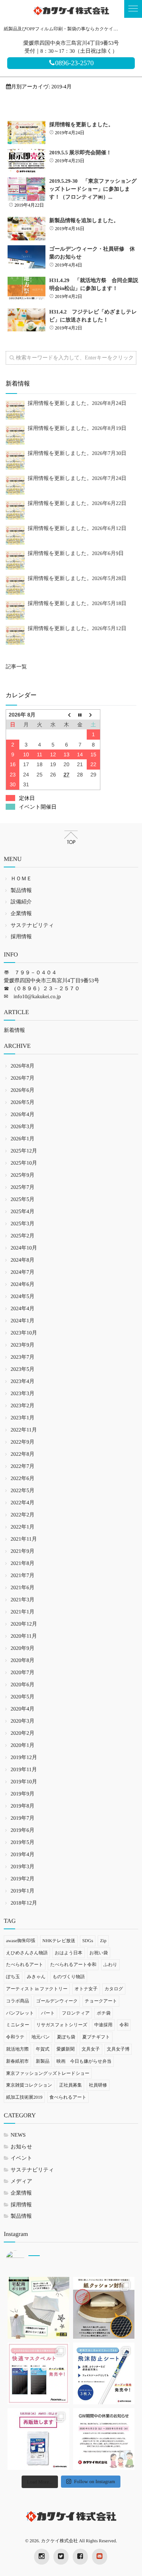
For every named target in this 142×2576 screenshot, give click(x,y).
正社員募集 (70, 2085)
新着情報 (14, 1031)
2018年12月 (24, 1903)
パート (48, 2013)
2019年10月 (24, 1782)
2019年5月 (23, 1843)
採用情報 (21, 937)
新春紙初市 (17, 2061)
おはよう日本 (68, 1953)
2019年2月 (23, 1879)
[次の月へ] (94, 714)
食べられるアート (68, 2097)
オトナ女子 (86, 1989)
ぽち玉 (13, 1977)
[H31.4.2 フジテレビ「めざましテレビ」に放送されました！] (27, 320)
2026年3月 (23, 1127)
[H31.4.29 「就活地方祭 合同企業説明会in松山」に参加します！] (27, 288)
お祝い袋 (99, 1953)
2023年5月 (23, 1370)
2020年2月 (23, 1733)
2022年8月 (23, 1454)
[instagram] (42, 2557)
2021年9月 (23, 1551)
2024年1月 (23, 1321)
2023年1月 (23, 1418)
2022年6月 (23, 1479)
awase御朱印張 (21, 1941)
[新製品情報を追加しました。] (27, 229)
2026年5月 (23, 1103)
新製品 (43, 2061)
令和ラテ (15, 2037)
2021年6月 (23, 1588)
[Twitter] (61, 2557)
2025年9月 (23, 1175)
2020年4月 (23, 1709)
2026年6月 (23, 1090)
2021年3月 (23, 1600)
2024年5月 (23, 1297)
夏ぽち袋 (66, 2037)
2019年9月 (23, 1794)
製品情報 (21, 891)
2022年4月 (23, 1503)
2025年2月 (23, 1236)
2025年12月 (24, 1151)
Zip (103, 1941)
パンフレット (20, 2013)
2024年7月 (23, 1272)
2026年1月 (23, 1139)
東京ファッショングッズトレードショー (48, 2073)
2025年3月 (23, 1224)
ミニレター (18, 2025)
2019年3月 (23, 1867)
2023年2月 (23, 1406)
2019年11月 (24, 1770)
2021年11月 (24, 1539)
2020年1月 (23, 1746)
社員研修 (98, 2085)
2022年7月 (23, 1467)
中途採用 (103, 2025)
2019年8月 (23, 1806)
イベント (21, 2158)
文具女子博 (118, 2049)
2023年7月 (23, 1357)
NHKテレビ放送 (59, 1941)
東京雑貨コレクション (29, 2085)
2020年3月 (23, 1721)
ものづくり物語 (69, 1977)
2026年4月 (23, 1115)
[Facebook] (80, 2557)
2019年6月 (23, 1830)
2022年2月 (23, 1515)
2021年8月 (23, 1564)
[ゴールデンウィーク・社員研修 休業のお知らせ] (27, 257)
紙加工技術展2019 (24, 2097)
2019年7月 (23, 1818)
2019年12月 (24, 1758)
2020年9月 (23, 1649)
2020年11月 (24, 1636)
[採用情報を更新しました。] (27, 133)
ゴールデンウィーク (57, 2001)
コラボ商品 (18, 2001)
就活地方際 (17, 2049)
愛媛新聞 (66, 2049)
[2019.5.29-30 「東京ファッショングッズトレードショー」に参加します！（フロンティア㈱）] (27, 189)
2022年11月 (24, 1430)
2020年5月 (23, 1697)
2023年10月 (24, 1333)
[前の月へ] (67, 714)
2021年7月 (23, 1576)
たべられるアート (25, 1965)
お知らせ (21, 2147)
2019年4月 (23, 1855)
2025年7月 (23, 1188)
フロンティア (76, 2013)
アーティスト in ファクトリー (37, 1989)
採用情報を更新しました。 (81, 125)
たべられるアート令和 (73, 1965)
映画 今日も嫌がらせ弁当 (84, 2061)
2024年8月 (23, 1260)
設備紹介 (21, 902)
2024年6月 (23, 1285)
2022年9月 (23, 1442)
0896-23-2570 (75, 63)
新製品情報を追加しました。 (84, 221)
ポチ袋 (104, 2013)
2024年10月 (24, 1248)
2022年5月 (23, 1491)
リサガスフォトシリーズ (62, 2025)
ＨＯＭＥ (21, 879)
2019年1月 (23, 1891)
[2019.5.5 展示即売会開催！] (27, 161)
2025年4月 (23, 1212)
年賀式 (43, 2049)
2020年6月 (23, 1685)
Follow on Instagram (95, 2481)
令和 (124, 2025)
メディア (21, 2182)
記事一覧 (16, 667)
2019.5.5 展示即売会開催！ (80, 153)
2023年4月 (23, 1382)
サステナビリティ (32, 926)
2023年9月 (23, 1345)
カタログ (114, 1989)
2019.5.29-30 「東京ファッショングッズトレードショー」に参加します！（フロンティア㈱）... (93, 189)
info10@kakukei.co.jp (37, 997)
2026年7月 (23, 1078)
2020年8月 (23, 1661)
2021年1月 (23, 1612)
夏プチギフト (96, 2037)
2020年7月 (23, 1673)
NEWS (18, 2135)
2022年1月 (23, 1527)
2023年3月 (23, 1394)
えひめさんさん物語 (27, 1953)
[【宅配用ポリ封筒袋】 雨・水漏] (38, 2308)
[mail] (100, 2557)
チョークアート (101, 2001)
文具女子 (91, 2049)
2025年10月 (24, 1163)
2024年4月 (23, 1309)
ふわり (110, 1965)
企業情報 (21, 914)
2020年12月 (24, 1624)
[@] (27, 2260)
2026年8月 (23, 1066)
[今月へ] (80, 714)
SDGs (88, 1941)
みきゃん (36, 1977)
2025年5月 (23, 1200)
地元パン (41, 2037)
